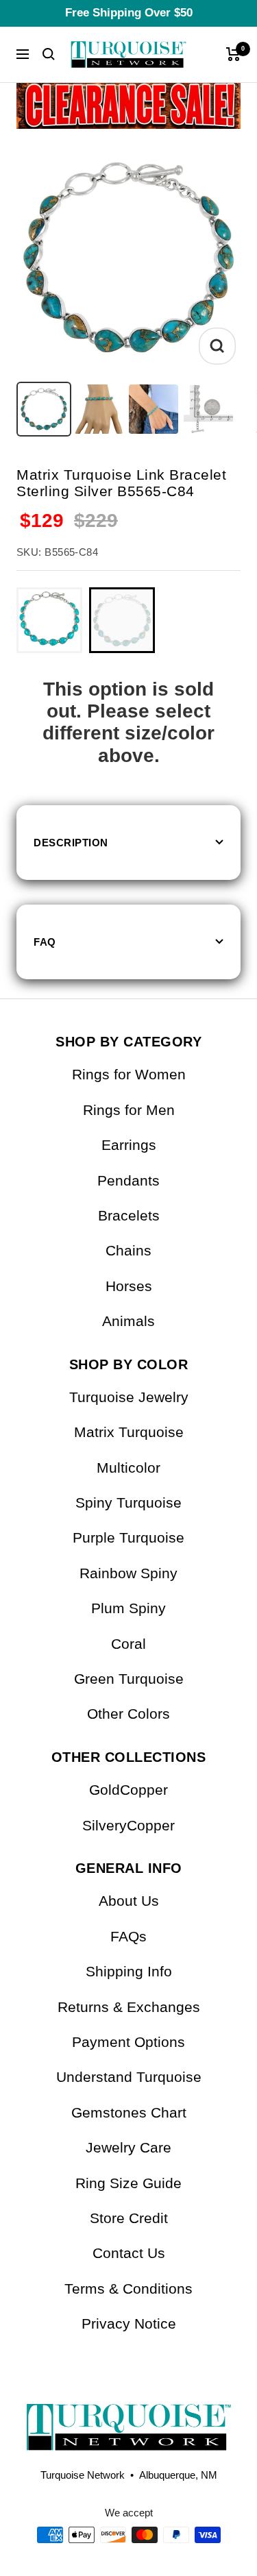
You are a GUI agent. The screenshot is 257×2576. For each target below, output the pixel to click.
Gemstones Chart (129, 2112)
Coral (128, 1644)
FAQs (128, 1936)
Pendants (128, 1180)
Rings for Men (129, 1110)
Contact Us (129, 2253)
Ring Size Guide (128, 2183)
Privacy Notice (129, 2323)
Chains (128, 1250)
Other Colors (128, 1714)
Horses (129, 1286)
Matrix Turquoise (129, 1432)
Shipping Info (129, 1971)
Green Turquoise (129, 1679)
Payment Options (128, 2042)
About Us (129, 1901)
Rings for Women (129, 1074)
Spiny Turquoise (128, 1502)
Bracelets (129, 1215)
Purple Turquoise (128, 1537)
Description (71, 843)
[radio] (49, 620)
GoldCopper (128, 1790)
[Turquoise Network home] (128, 2416)
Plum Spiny (128, 1608)
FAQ (45, 942)
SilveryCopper (128, 1825)
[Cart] (233, 54)
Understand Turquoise (129, 2077)
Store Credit (129, 2218)
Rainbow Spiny (128, 1573)
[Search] (49, 54)
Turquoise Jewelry (129, 1397)
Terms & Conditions (128, 2289)
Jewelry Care (128, 2147)
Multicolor (128, 1468)
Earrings (129, 1145)
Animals (128, 1321)
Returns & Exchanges (129, 2007)
